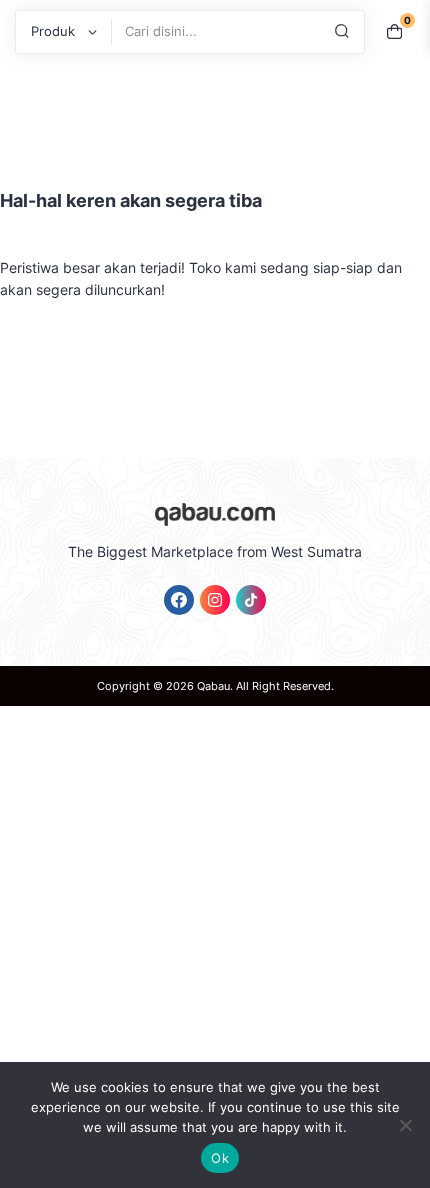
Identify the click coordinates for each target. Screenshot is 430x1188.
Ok (220, 1158)
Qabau (213, 686)
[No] (405, 1125)
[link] (179, 600)
